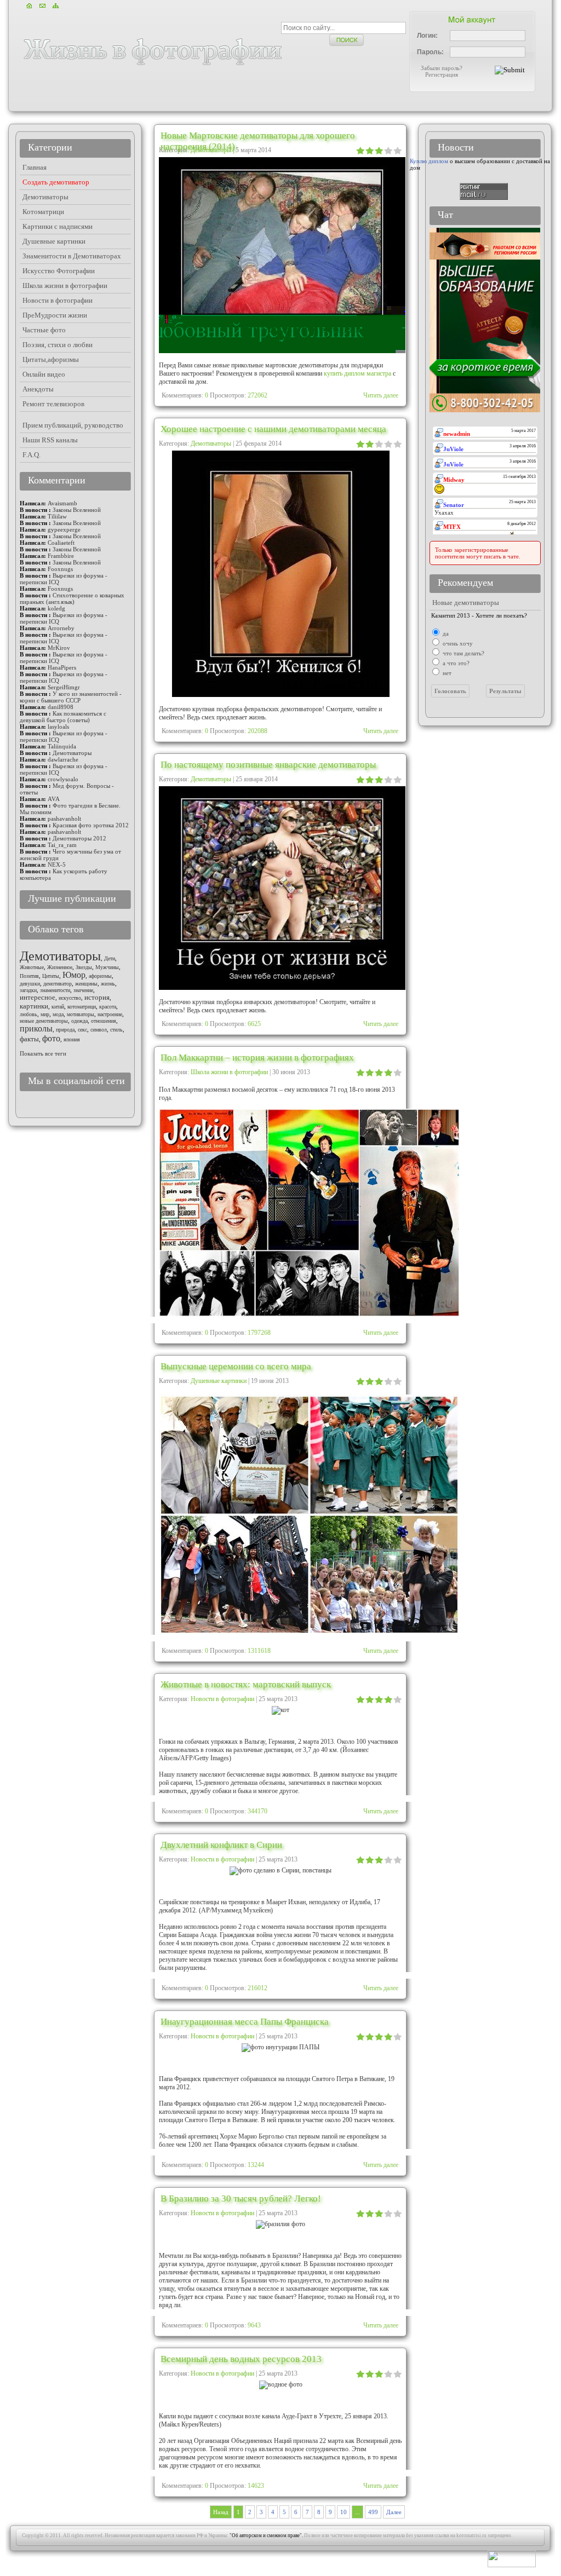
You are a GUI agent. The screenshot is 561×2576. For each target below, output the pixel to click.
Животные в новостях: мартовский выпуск (246, 1684)
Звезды (84, 967)
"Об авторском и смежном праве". (266, 2535)
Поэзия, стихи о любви (58, 345)
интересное (38, 997)
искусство (70, 998)
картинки (34, 1006)
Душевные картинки (219, 1381)
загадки (28, 990)
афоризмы (100, 976)
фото (51, 1038)
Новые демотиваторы (466, 603)
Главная (35, 167)
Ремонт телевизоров (53, 404)
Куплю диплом (429, 161)
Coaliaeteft (61, 543)
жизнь (108, 984)
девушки (30, 984)
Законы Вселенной (77, 510)
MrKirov (59, 648)
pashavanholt (64, 819)
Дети (110, 958)
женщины (86, 984)
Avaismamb (62, 503)
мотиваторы (81, 1014)
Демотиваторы (211, 443)
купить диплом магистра (357, 373)
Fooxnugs (60, 569)
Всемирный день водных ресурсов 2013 (241, 2359)
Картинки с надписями (58, 226)
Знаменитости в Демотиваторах (72, 256)
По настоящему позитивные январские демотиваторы (268, 765)
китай (58, 1007)
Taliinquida (62, 746)
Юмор (74, 975)
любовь (28, 1014)
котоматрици (82, 1007)
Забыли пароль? (442, 68)
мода (58, 1014)
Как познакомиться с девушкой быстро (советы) (63, 717)
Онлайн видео (44, 374)
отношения (104, 1021)
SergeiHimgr (64, 687)
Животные (32, 967)
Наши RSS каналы (50, 440)
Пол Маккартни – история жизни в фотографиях (257, 1058)
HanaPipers (62, 667)
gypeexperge (64, 529)
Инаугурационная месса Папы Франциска (245, 2022)
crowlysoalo (63, 779)
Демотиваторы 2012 (79, 838)
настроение (110, 1014)
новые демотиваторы (44, 1021)
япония (72, 1039)
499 (373, 2512)
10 (344, 2512)
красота (108, 1007)
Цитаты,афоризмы (51, 359)
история (97, 997)
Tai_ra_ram (62, 845)
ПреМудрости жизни (55, 315)
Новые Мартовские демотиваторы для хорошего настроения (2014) (258, 141)
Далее (394, 2512)
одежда (79, 1021)
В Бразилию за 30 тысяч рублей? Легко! (241, 2198)
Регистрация (442, 74)
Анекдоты (38, 389)
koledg (56, 608)
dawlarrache (63, 759)
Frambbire (61, 556)
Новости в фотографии (222, 1699)
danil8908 (61, 707)
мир (45, 1014)
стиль (116, 1030)
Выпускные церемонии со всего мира (236, 1366)
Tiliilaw (57, 516)
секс (82, 1030)
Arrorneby (61, 628)
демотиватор (58, 984)
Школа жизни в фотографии (229, 1072)
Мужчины (107, 967)
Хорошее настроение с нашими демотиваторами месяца (273, 429)
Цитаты (51, 976)
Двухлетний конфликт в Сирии (221, 1845)
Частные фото (44, 330)
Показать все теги (43, 1053)
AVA (54, 799)
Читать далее (381, 395)
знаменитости (55, 990)
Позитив (29, 976)
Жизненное (60, 967)
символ (99, 1030)
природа (65, 1030)
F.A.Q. (32, 455)
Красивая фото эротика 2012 (91, 825)
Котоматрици (43, 212)
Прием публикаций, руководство (73, 425)
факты (29, 1039)
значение (83, 990)
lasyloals (58, 727)
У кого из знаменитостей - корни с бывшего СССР (71, 697)
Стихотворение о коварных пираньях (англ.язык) (72, 598)
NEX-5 (57, 865)
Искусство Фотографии (59, 271)
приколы (36, 1028)
